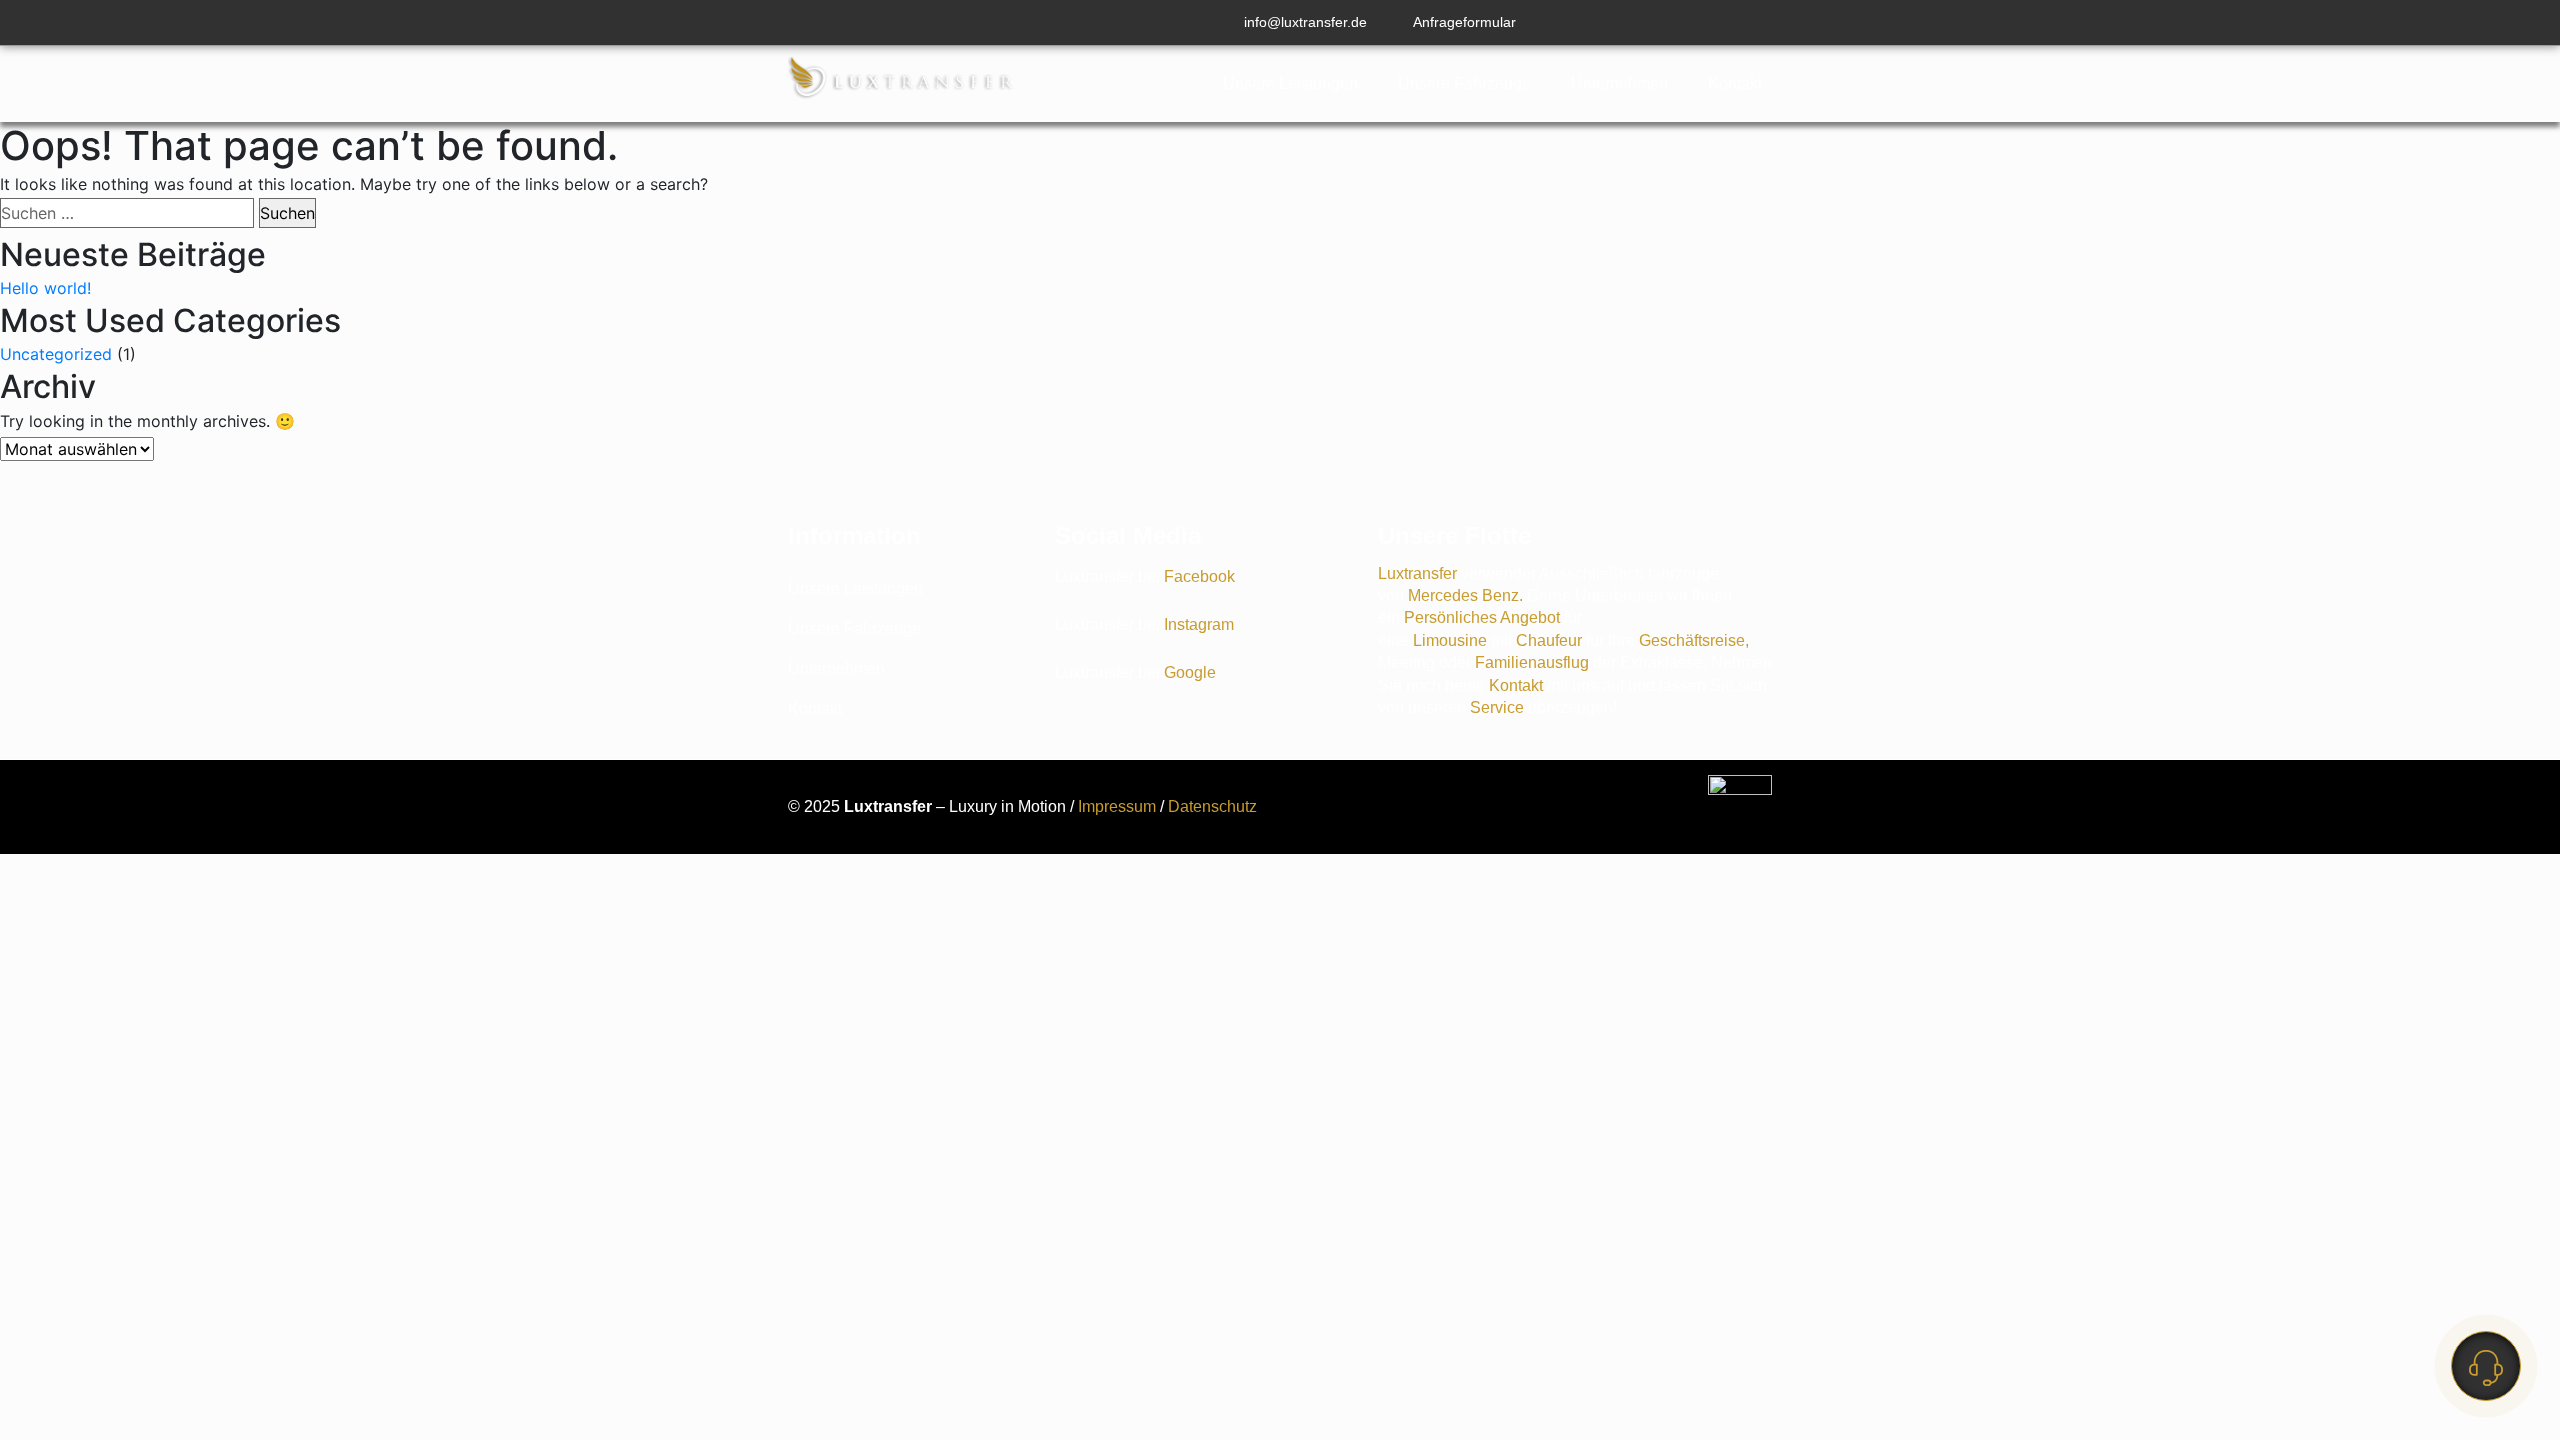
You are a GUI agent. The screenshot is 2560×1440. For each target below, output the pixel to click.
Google (1190, 672)
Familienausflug (1534, 662)
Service (1497, 707)
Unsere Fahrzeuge (1464, 83)
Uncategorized (56, 354)
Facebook (1199, 576)
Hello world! (45, 288)
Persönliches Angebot (1482, 617)
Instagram (1199, 624)
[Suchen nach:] (127, 213)
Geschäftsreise (1692, 640)
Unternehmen (1619, 83)
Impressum (1117, 806)
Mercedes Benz (1463, 595)
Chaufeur (1551, 640)
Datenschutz (1212, 806)
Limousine (1452, 640)
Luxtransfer (1419, 573)
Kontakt (1735, 83)
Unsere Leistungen (1290, 83)
